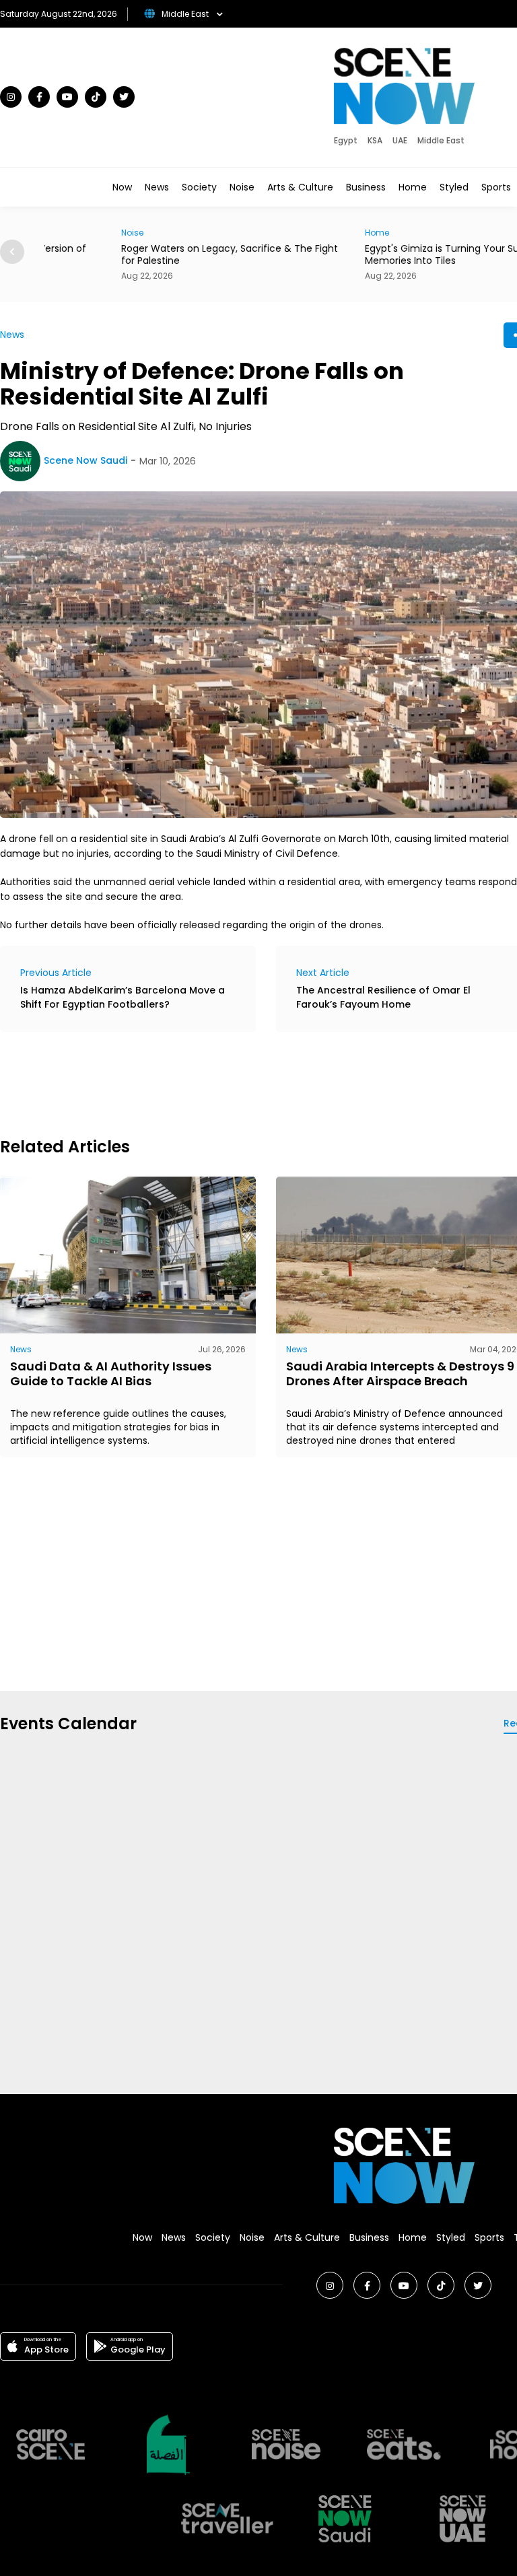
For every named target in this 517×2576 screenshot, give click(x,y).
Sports (496, 187)
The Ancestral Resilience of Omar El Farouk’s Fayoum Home (383, 997)
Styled (454, 187)
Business (366, 187)
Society (199, 187)
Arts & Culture (300, 187)
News (157, 187)
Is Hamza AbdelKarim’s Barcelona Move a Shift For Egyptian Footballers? (123, 997)
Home (413, 187)
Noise (242, 187)
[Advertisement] (245, 1082)
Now (122, 187)
